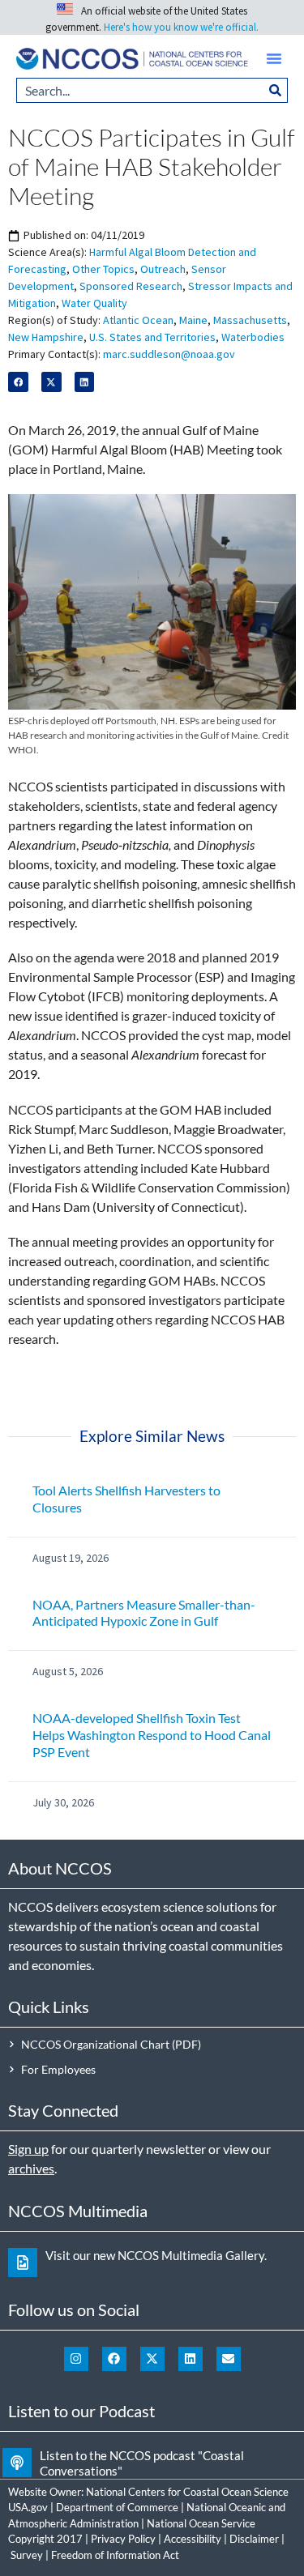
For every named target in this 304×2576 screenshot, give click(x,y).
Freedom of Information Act (115, 2555)
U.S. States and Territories (152, 337)
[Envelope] (229, 2359)
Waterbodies (253, 337)
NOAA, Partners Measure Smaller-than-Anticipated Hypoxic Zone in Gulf (144, 1613)
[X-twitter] (152, 2359)
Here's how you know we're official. (181, 27)
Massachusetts (250, 320)
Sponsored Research (131, 286)
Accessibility (193, 2539)
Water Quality (94, 303)
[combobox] (140, 90)
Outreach (163, 269)
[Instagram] (76, 2359)
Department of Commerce (117, 2507)
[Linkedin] (191, 2359)
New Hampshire (46, 337)
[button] (274, 58)
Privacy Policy (123, 2539)
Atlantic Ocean (138, 320)
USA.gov (28, 2507)
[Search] (276, 90)
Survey (27, 2555)
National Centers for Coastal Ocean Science (187, 2492)
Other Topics (103, 269)
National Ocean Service (201, 2523)
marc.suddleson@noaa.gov (169, 354)
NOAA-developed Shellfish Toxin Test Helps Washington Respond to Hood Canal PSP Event (152, 1735)
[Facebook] (114, 2359)
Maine (193, 320)
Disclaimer (254, 2539)
